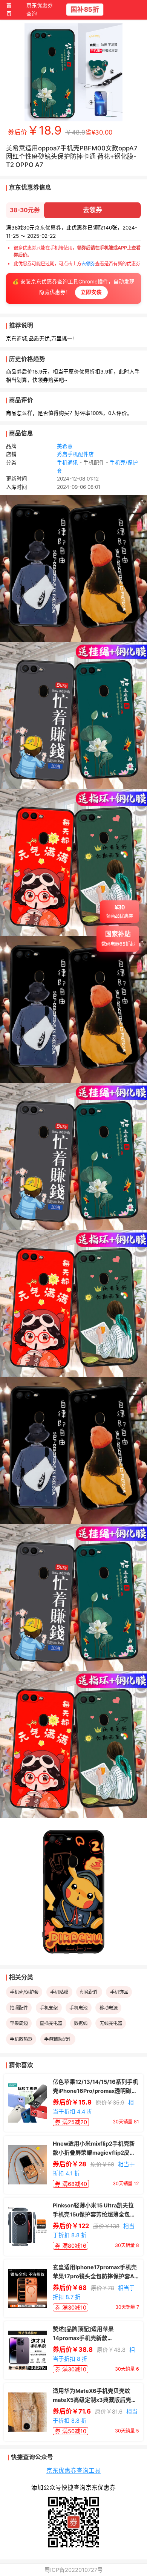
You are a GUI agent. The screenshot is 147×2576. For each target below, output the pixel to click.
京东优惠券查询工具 (73, 2471)
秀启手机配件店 (75, 454)
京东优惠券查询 (40, 10)
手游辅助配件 (58, 2039)
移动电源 (109, 2008)
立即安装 (91, 292)
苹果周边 (19, 2023)
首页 (9, 10)
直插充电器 (51, 2023)
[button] (119, 917)
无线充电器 (111, 2023)
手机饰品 (119, 1992)
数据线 (81, 2023)
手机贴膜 (59, 1992)
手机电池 (78, 2008)
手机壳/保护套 (24, 1992)
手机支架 (49, 2008)
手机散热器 (21, 2039)
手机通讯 (67, 462)
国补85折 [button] (84, 9)
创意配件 (89, 1992)
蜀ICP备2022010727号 (74, 2570)
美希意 (65, 446)
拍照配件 (19, 2008)
